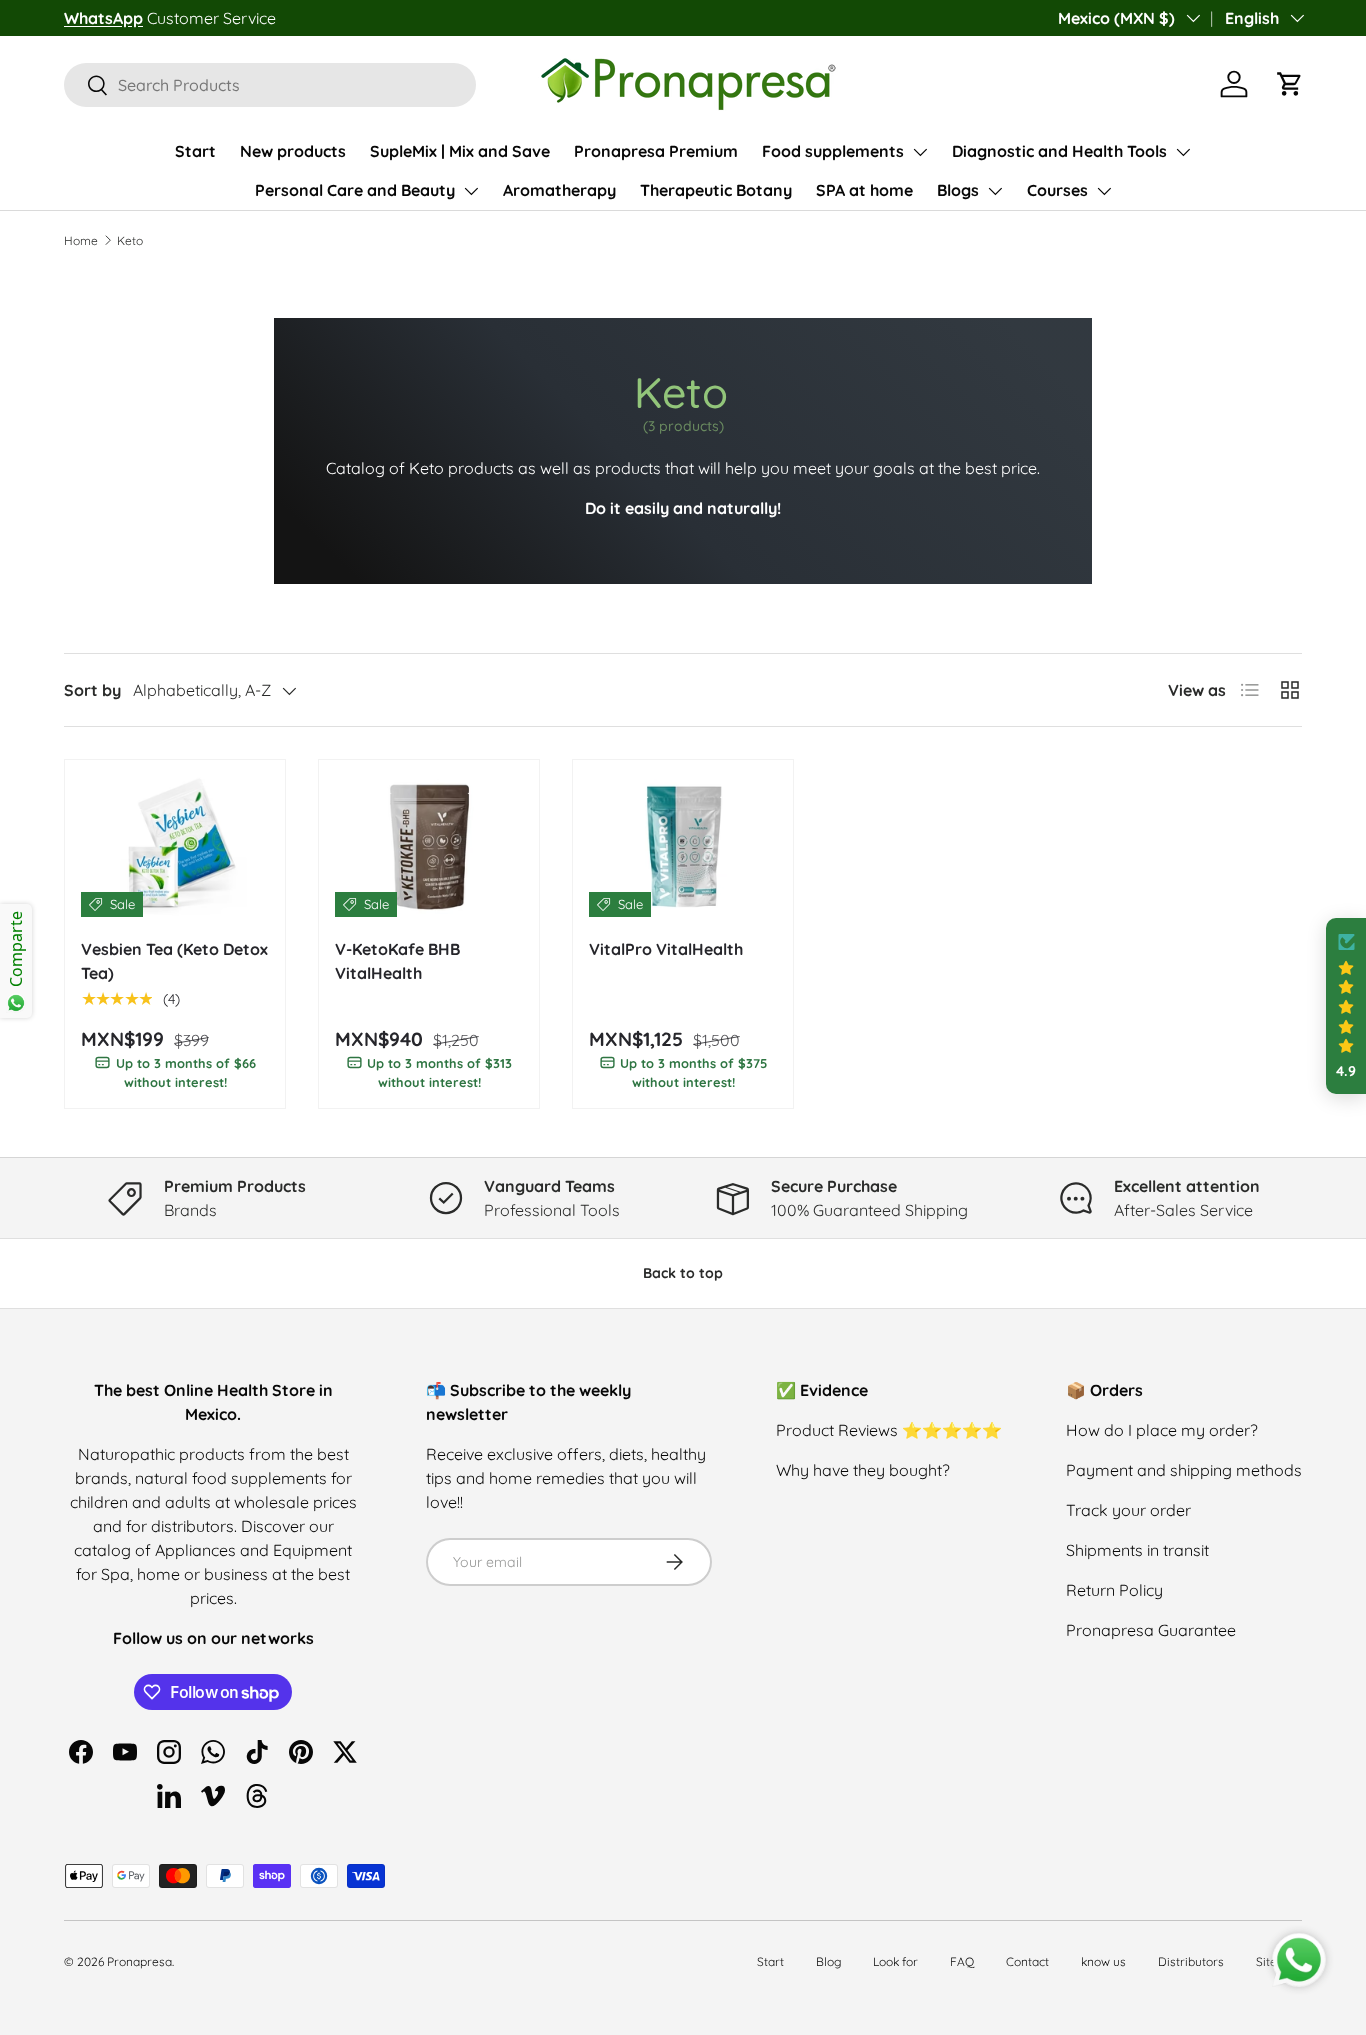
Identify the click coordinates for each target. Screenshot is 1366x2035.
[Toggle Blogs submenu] (995, 191)
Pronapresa (139, 1961)
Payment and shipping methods (1184, 1470)
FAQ (962, 1961)
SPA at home (864, 190)
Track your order (1128, 1510)
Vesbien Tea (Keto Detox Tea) (174, 961)
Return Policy (1114, 1590)
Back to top (683, 1273)
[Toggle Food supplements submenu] (920, 152)
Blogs (958, 190)
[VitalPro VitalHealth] (683, 846)
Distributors (1191, 1961)
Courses (1057, 190)
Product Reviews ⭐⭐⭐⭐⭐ (889, 1430)
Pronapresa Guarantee (1151, 1630)
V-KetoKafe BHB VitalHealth (397, 961)
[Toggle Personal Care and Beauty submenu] (471, 191)
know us (1103, 1961)
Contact (1027, 1961)
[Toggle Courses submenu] (1104, 191)
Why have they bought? (863, 1470)
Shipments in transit (1137, 1550)
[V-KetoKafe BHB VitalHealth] (429, 846)
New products (293, 151)
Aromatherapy (559, 190)
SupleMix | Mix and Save (460, 151)
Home (81, 240)
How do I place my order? (1162, 1430)
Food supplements (833, 151)
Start (195, 151)
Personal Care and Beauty (355, 190)
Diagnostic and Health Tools (1059, 151)
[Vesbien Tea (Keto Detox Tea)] (175, 846)
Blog (828, 1961)
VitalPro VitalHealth (666, 949)
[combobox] (270, 85)
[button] (1290, 84)
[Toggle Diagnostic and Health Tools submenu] (1183, 152)
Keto (130, 240)
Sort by (92, 690)
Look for (895, 1961)
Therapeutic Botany (716, 190)
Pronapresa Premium (656, 151)
